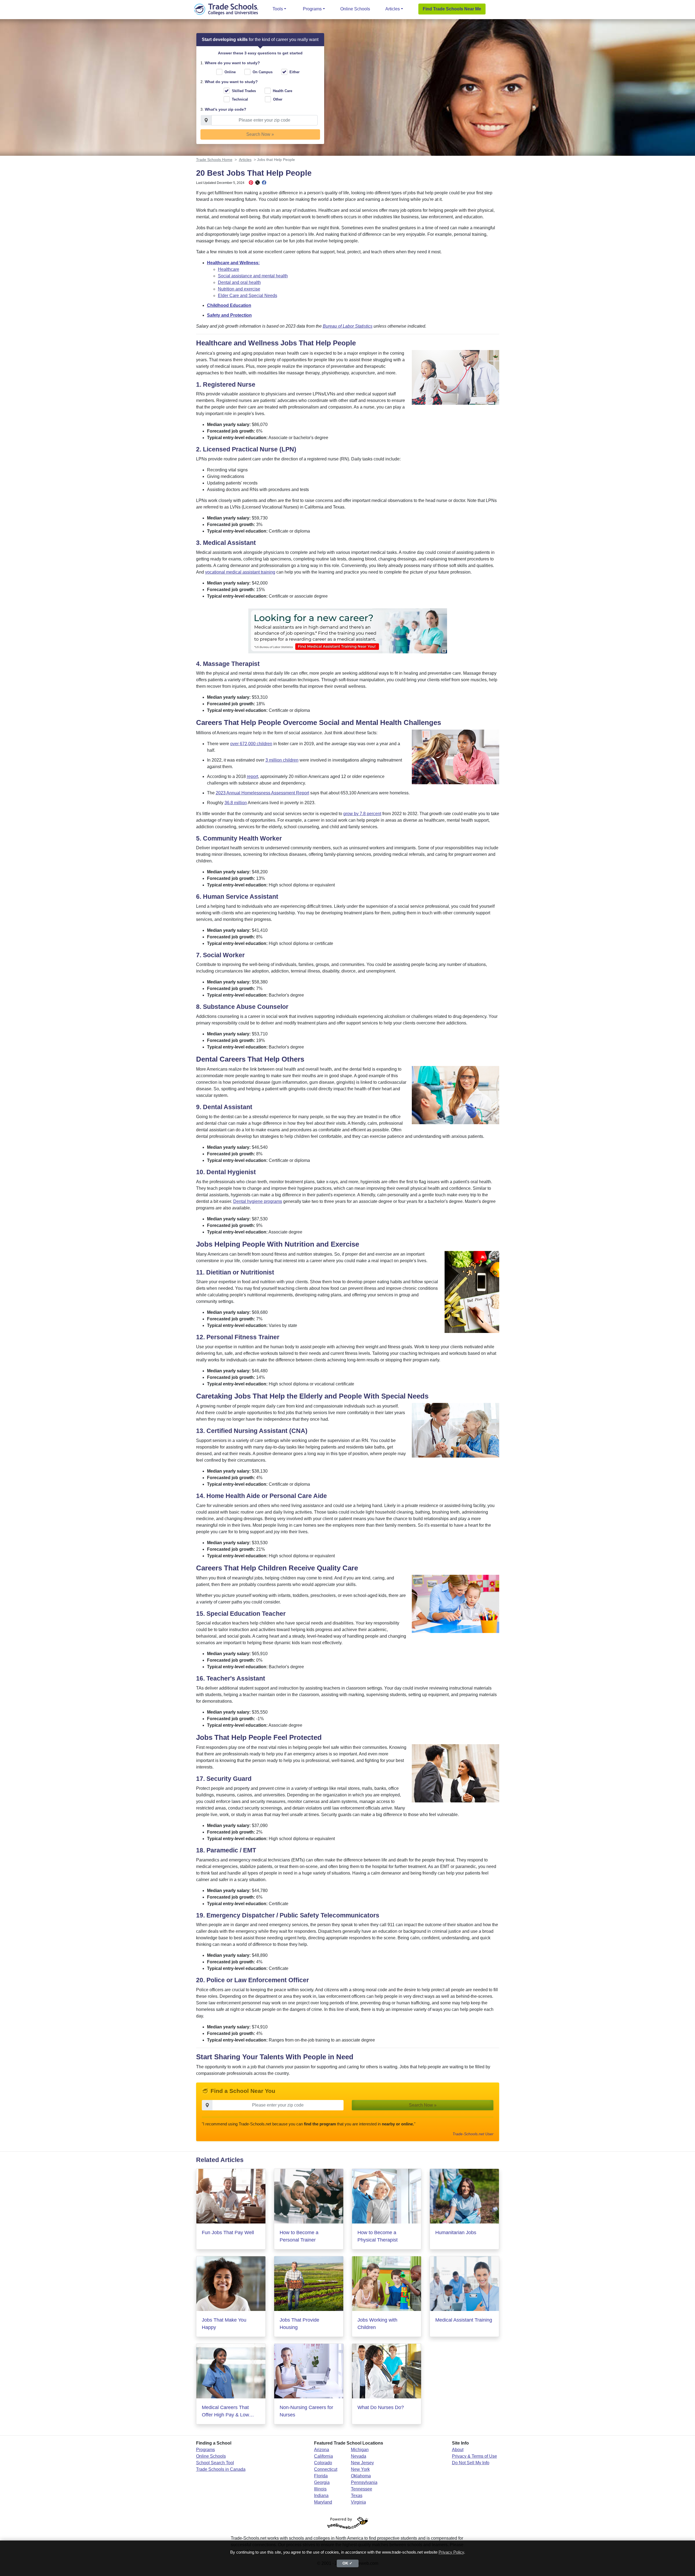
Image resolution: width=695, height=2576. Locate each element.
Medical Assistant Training (464, 2320)
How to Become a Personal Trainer (299, 2236)
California (323, 2456)
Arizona (322, 2450)
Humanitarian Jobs (456, 2233)
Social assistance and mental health (253, 276)
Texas (357, 2496)
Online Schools (355, 9)
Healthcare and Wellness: (233, 263)
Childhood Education (229, 305)
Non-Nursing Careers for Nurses (306, 2411)
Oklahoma (361, 2476)
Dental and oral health (239, 282)
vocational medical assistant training (240, 572)
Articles (393, 9)
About (458, 2450)
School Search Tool (215, 2463)
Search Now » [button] (260, 134)
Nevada (359, 2456)
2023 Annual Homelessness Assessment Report (262, 793)
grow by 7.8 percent (362, 814)
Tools (278, 9)
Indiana (321, 2496)
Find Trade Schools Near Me (452, 9)
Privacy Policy (451, 2552)
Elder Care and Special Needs (248, 296)
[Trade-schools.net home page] (226, 9)
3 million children (282, 760)
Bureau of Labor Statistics (348, 326)
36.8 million (236, 803)
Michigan (360, 2450)
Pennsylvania (364, 2482)
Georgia (322, 2482)
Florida (321, 2476)
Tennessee (362, 2489)
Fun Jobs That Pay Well (228, 2233)
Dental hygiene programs (258, 1201)
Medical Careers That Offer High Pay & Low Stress (225, 2412)
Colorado (323, 2463)
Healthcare (229, 269)
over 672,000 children (251, 744)
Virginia (358, 2502)
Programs (312, 9)
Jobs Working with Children (377, 2324)
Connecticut (326, 2469)
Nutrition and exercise (239, 289)
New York (360, 2469)
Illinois (320, 2489)
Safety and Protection (229, 315)
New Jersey (362, 2463)
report (252, 776)
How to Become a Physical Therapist (378, 2236)
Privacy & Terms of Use (474, 2456)
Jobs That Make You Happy (224, 2324)
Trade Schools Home (214, 160)
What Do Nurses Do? (381, 2407)
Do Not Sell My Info (471, 2463)
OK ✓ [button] (347, 2563)
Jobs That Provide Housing (299, 2324)
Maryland (323, 2502)
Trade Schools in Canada (221, 2469)
